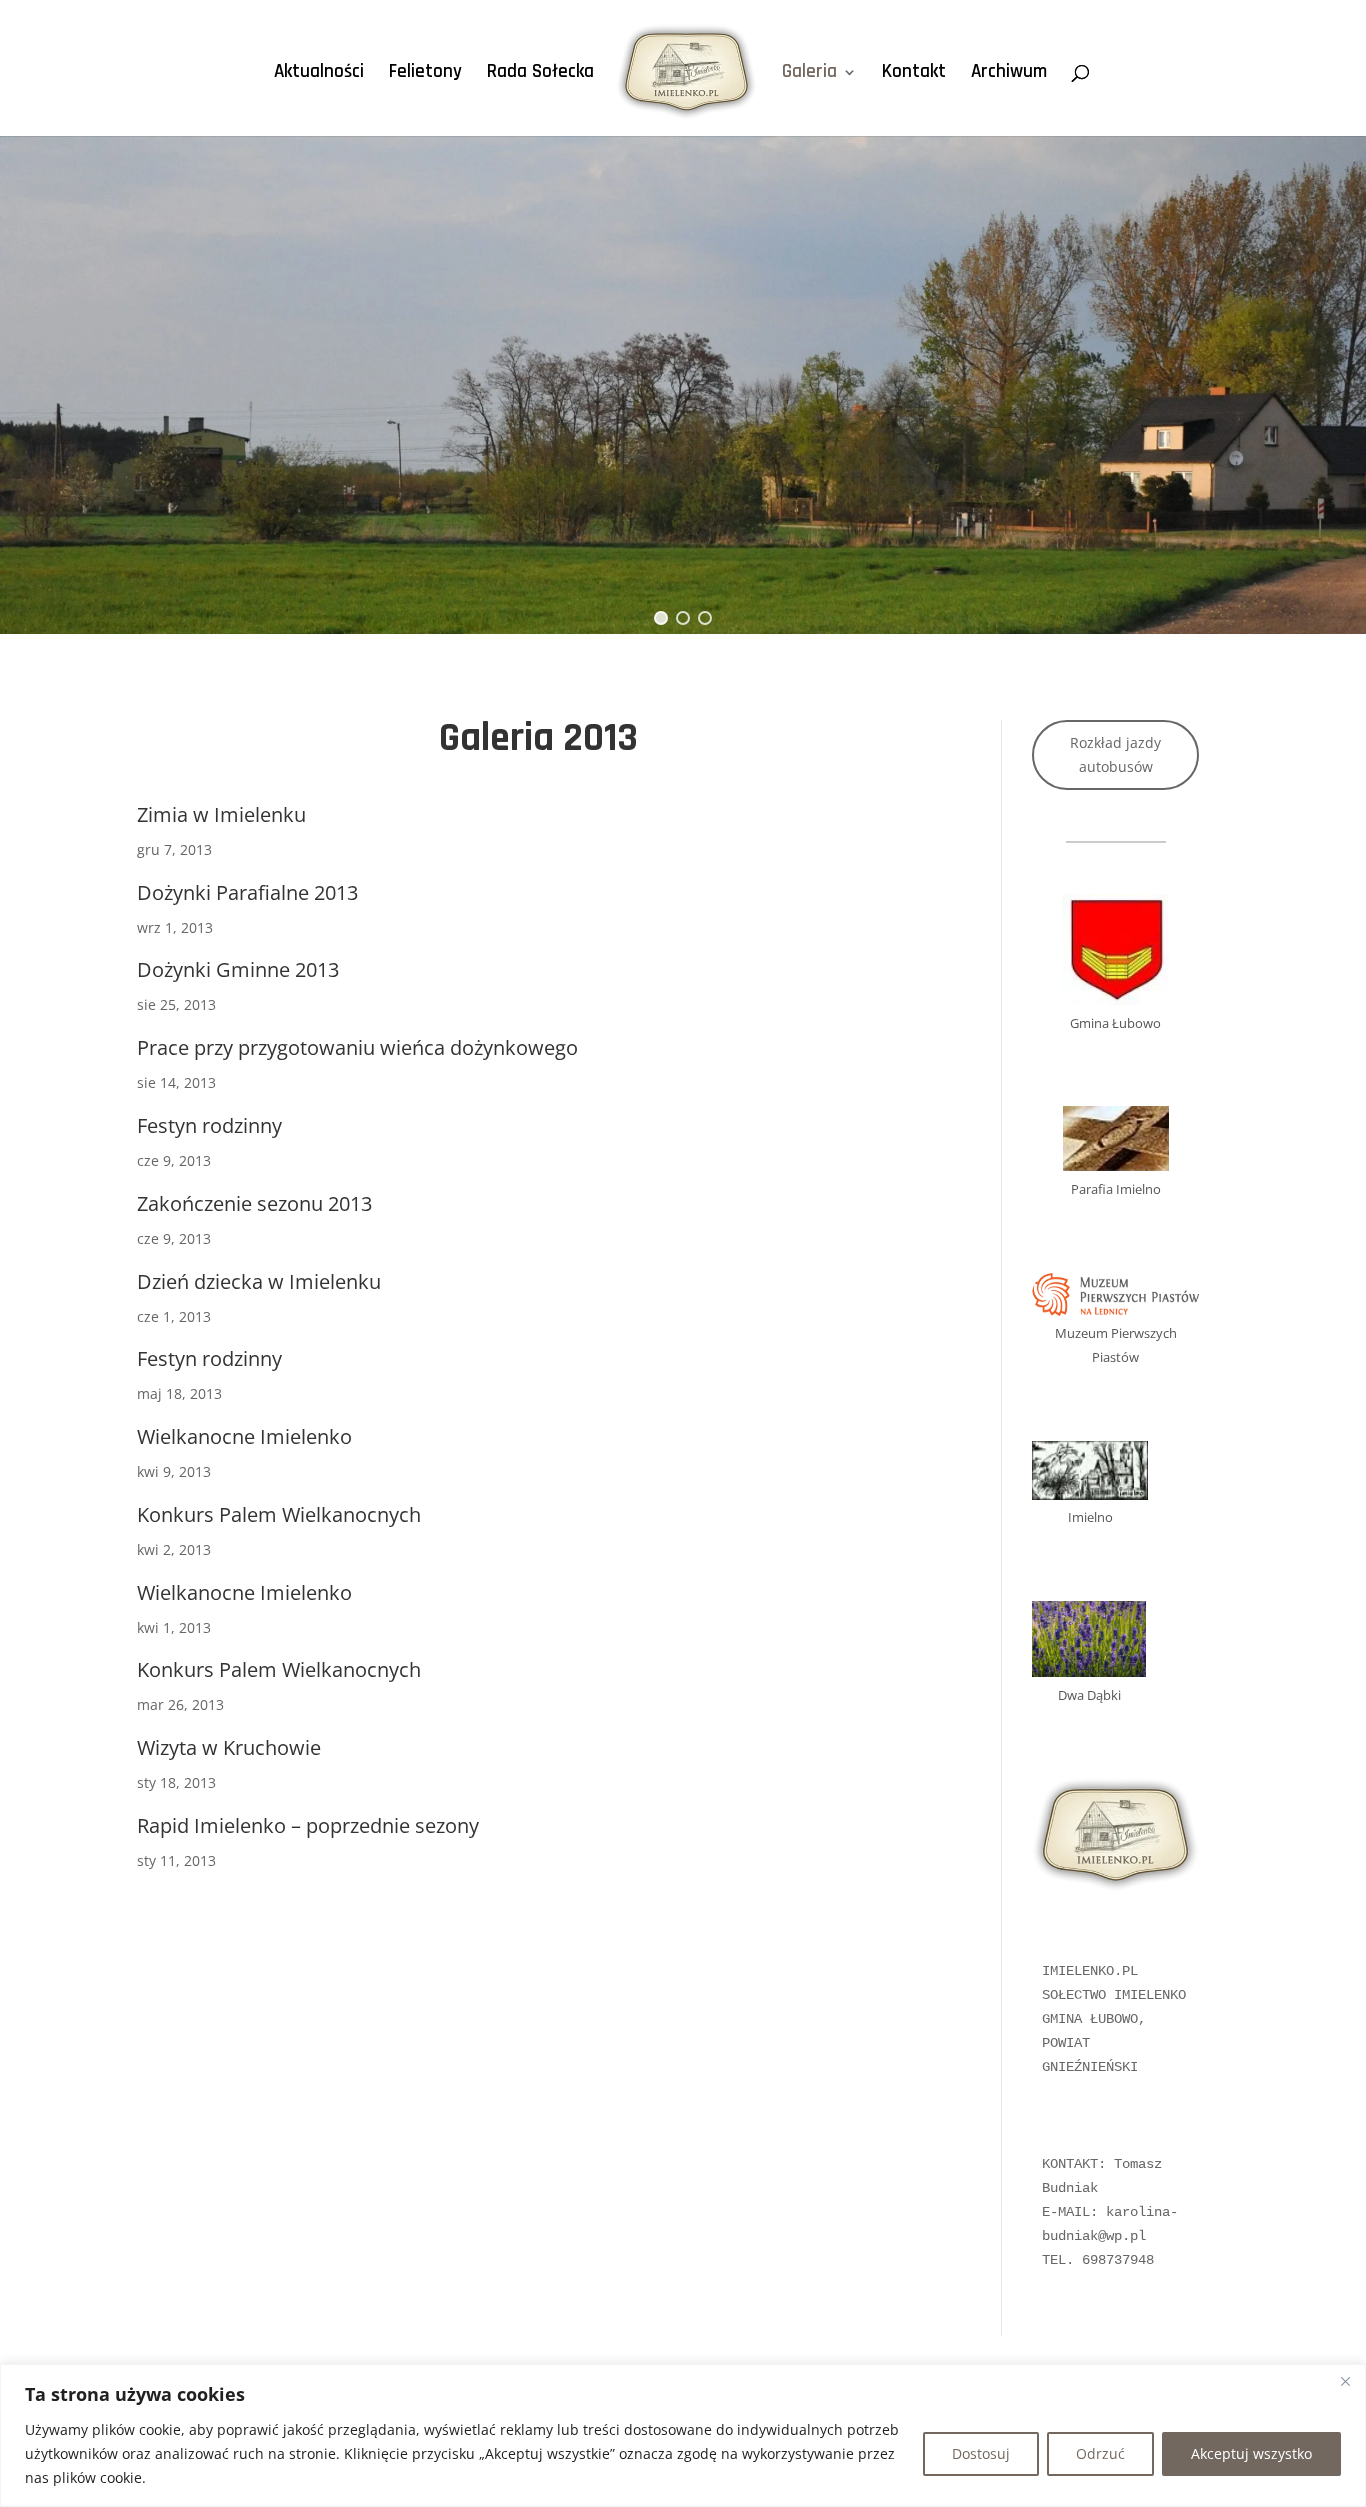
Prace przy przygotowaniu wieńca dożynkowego (357, 1047)
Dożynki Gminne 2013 (238, 969)
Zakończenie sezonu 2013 (254, 1203)
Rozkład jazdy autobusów (1115, 754)
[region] (683, 2435)
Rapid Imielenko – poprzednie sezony (308, 1825)
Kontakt (914, 74)
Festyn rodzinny (209, 1125)
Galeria (809, 74)
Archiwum (1009, 74)
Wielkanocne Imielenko (244, 1436)
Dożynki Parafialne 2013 (247, 892)
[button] (661, 618)
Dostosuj (981, 2453)
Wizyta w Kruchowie (229, 1747)
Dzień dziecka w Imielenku (259, 1281)
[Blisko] (1345, 2381)
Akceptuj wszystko (1251, 2453)
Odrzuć (1100, 2453)
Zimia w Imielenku (221, 814)
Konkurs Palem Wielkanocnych (279, 1514)
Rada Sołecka (540, 74)
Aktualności (319, 74)
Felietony (425, 74)
